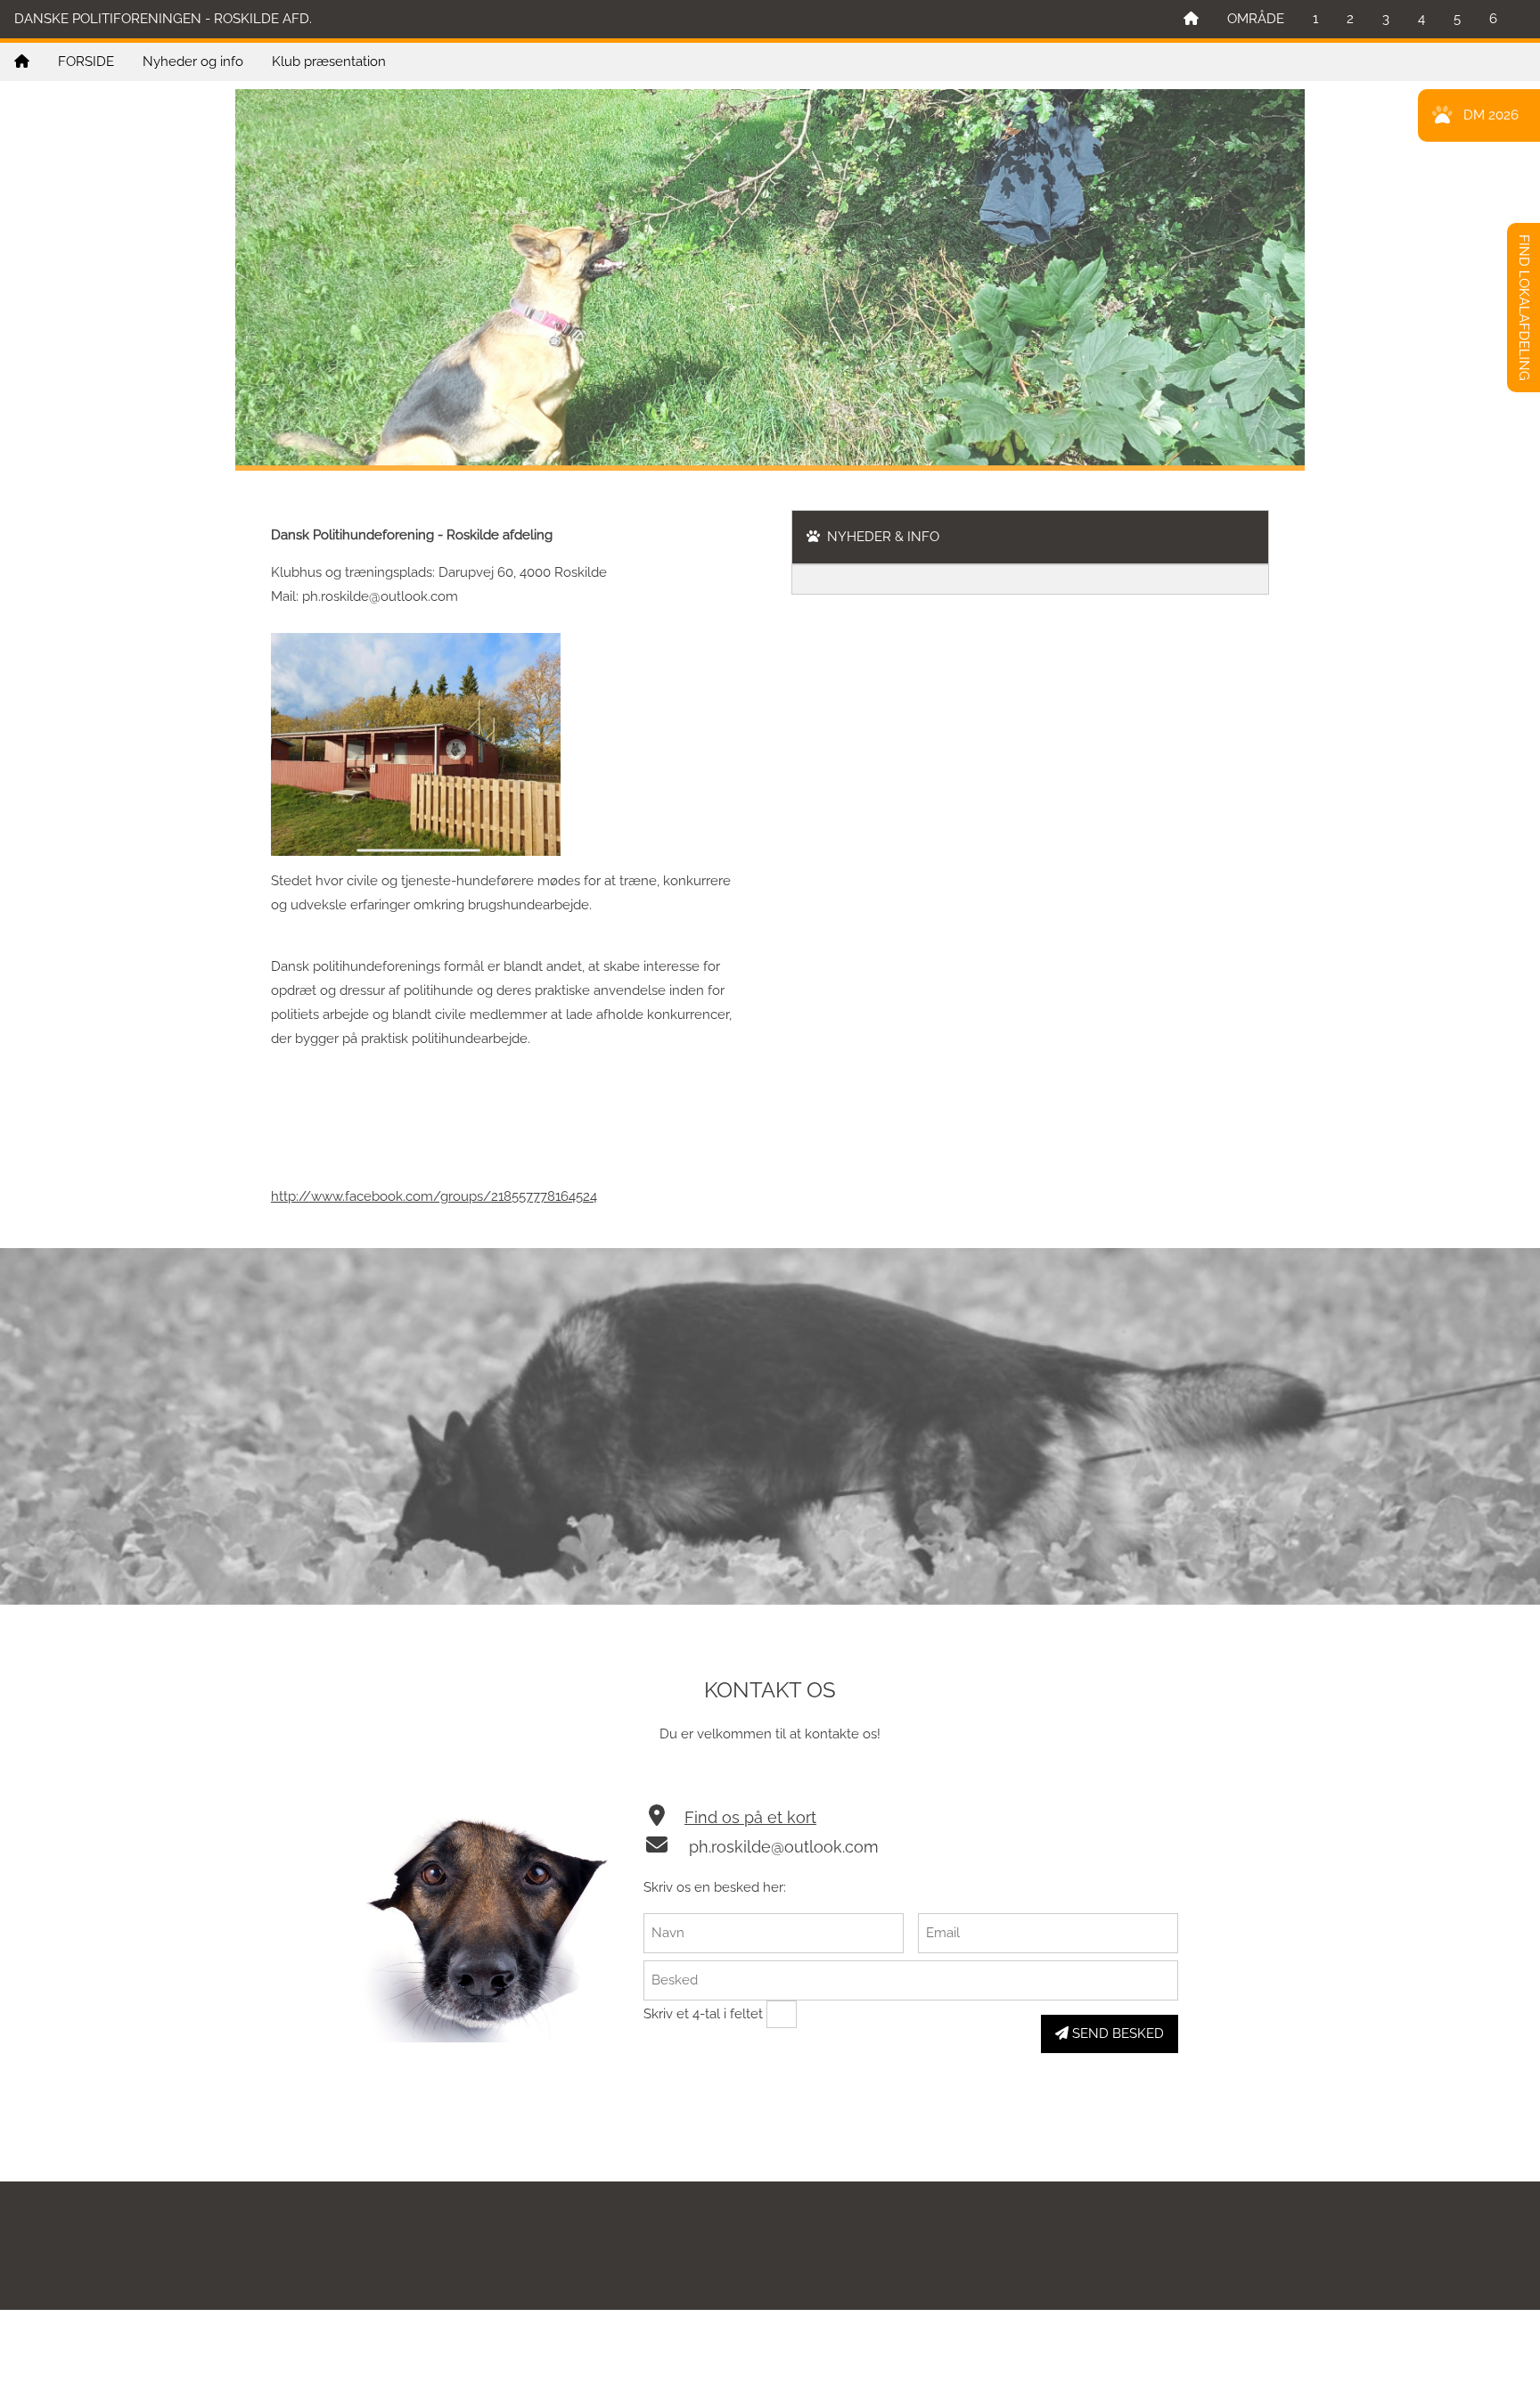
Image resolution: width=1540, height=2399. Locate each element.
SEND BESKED (1116, 2033)
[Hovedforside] (1191, 19)
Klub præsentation (329, 62)
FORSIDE (86, 62)
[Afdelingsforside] (22, 62)
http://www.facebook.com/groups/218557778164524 (434, 1196)
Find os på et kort (750, 1817)
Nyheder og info (193, 62)
